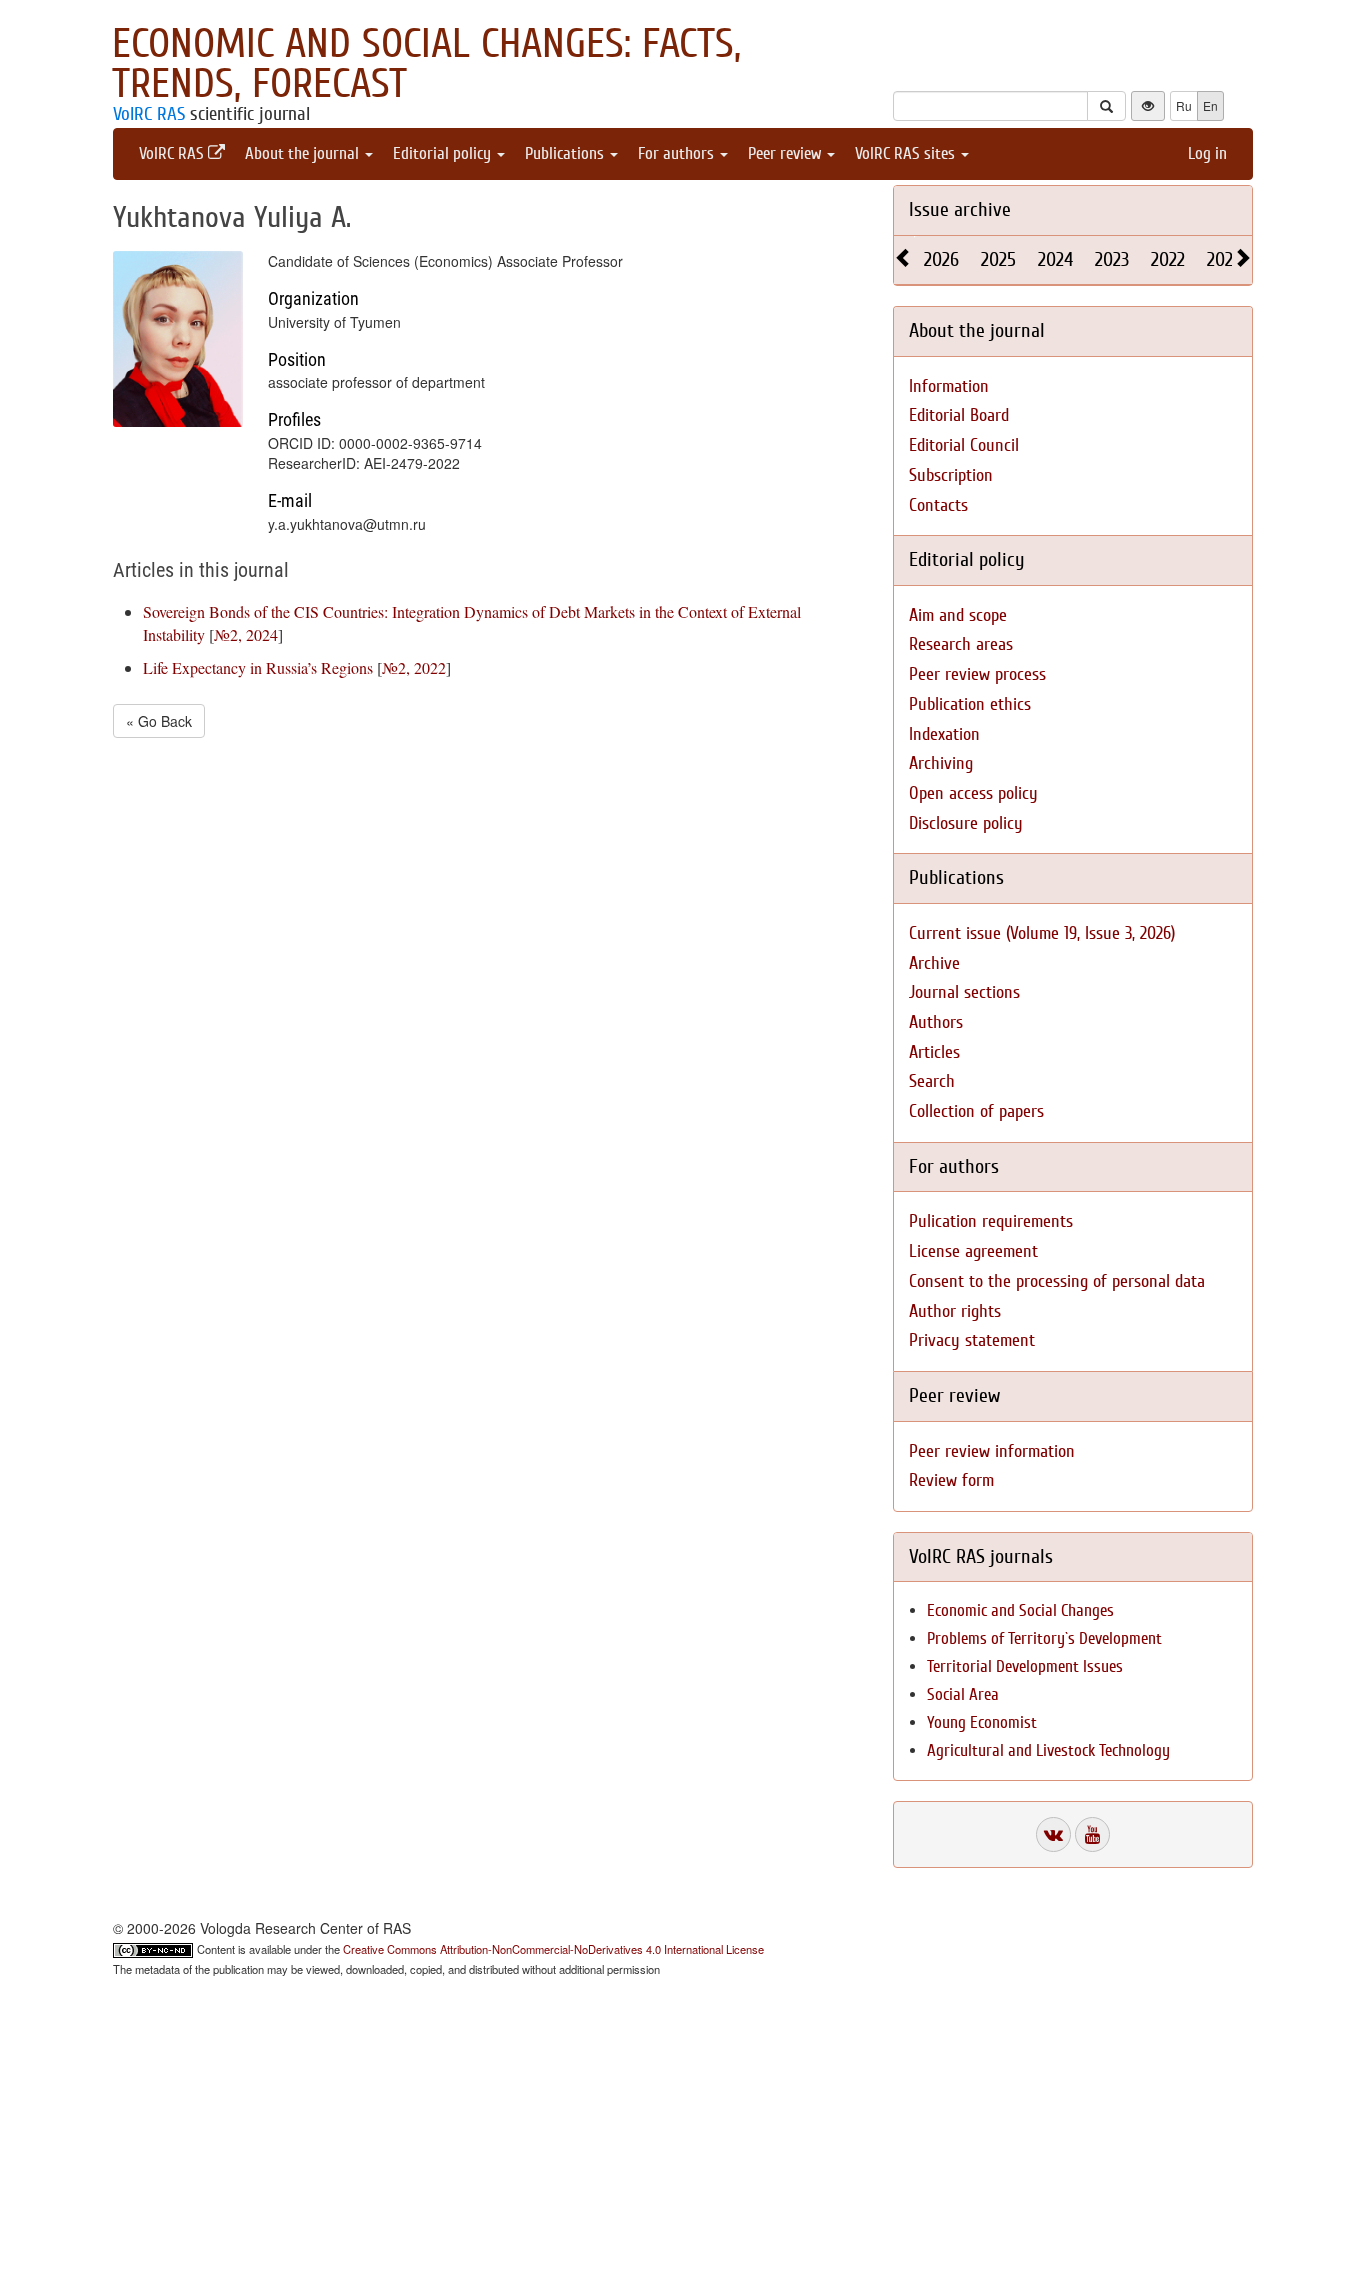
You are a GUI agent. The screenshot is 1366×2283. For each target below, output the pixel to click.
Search (932, 1081)
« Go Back (159, 721)
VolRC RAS (149, 114)
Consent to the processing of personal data (1057, 1281)
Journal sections (964, 992)
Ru (1184, 105)
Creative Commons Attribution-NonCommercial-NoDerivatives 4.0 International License (553, 1949)
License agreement (973, 1251)
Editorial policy (444, 153)
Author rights (955, 1311)
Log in (1207, 153)
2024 (1055, 259)
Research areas (961, 644)
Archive (934, 963)
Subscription (951, 475)
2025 (998, 259)
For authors (678, 153)
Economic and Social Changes (1020, 1610)
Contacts (938, 505)
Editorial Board (959, 415)
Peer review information (992, 1451)
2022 (1168, 259)
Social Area (963, 1694)
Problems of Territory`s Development (1044, 1638)
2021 (1223, 259)
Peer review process (977, 674)
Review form (951, 1480)
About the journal (304, 153)
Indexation (944, 734)
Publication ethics (970, 704)
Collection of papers (976, 1111)
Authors (936, 1022)
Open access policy (973, 793)
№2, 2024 (246, 634)
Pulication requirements (991, 1221)
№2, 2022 (414, 667)
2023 (1112, 259)
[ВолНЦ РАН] (1053, 1834)
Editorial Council (964, 445)
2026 (941, 259)
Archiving (941, 763)
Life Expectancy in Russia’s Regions (258, 667)
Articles (934, 1052)
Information (949, 386)
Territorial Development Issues (1025, 1666)
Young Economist (982, 1722)
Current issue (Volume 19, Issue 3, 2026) (1042, 933)
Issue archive (960, 209)
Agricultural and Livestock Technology (1048, 1750)
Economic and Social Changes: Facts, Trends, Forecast (426, 64)
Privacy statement (972, 1340)
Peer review (786, 153)
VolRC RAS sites (907, 153)
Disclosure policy (966, 823)
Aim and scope (958, 615)
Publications (566, 153)
